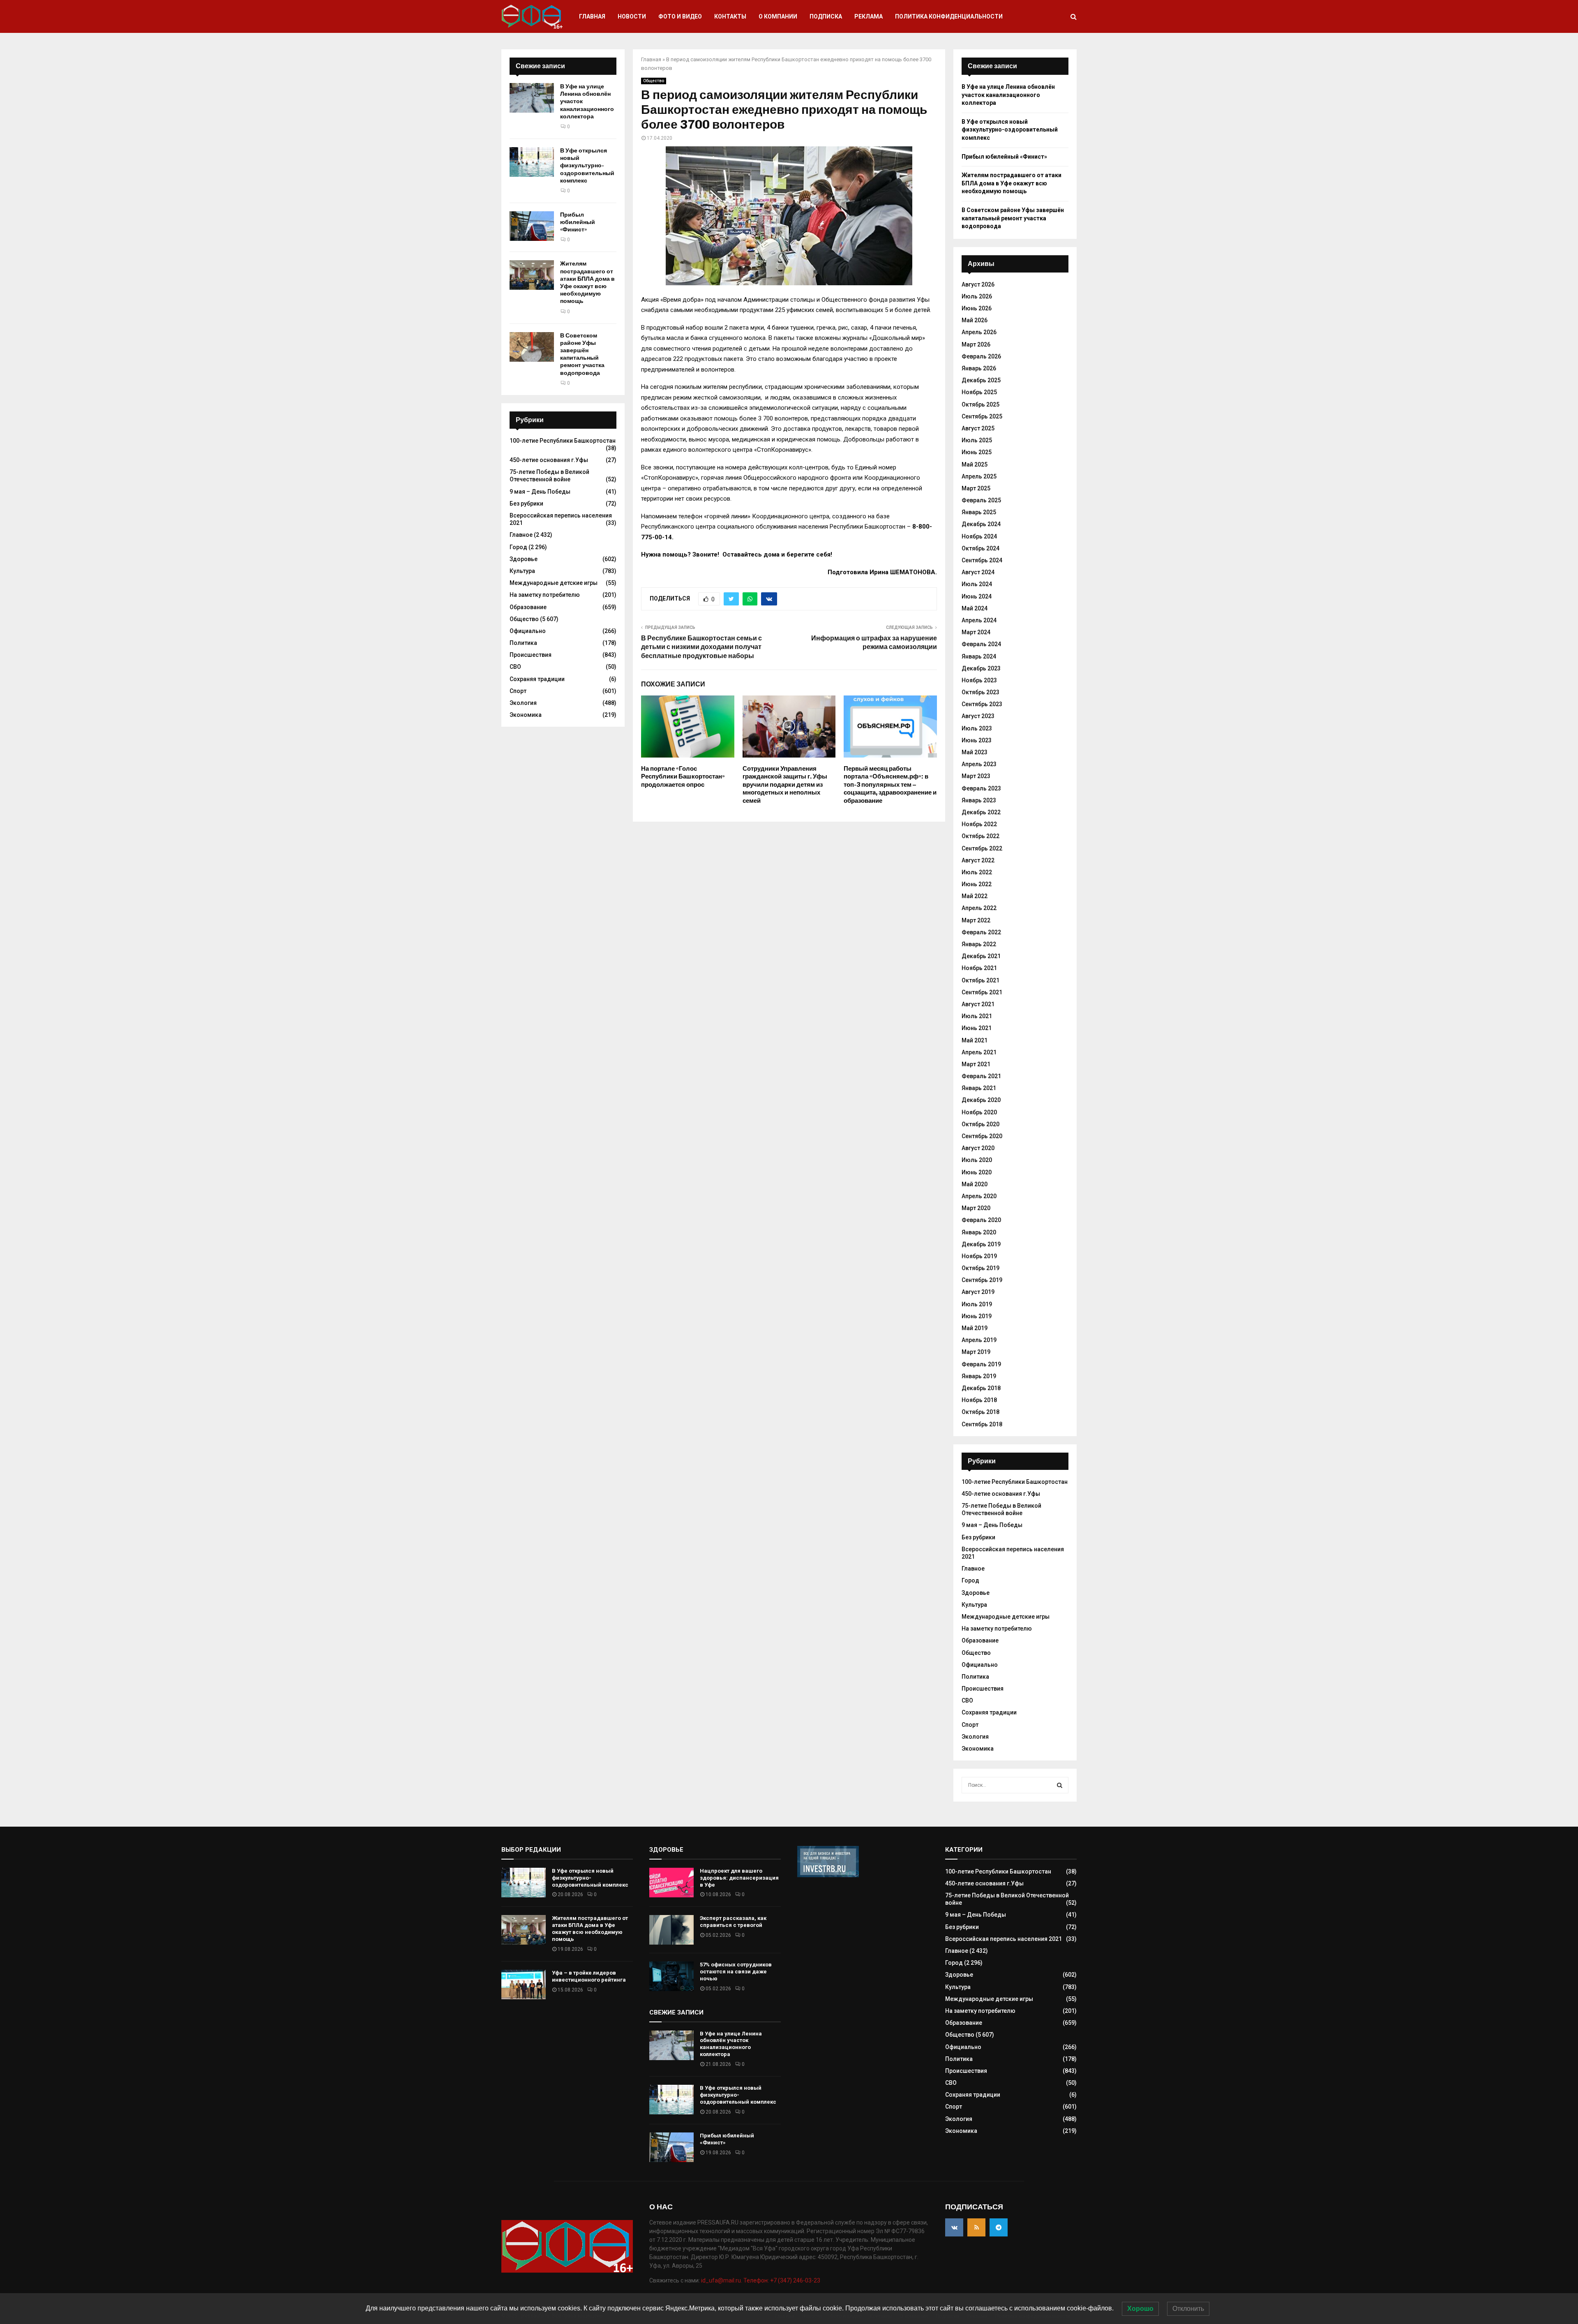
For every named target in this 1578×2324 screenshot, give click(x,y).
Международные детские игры (554, 583)
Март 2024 (976, 632)
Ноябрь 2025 (979, 392)
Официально (528, 631)
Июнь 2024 (977, 596)
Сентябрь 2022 (982, 848)
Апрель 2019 (979, 1340)
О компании (778, 16)
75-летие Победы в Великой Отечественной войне (549, 476)
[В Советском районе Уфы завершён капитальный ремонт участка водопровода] (532, 347)
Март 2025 (976, 488)
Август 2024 (978, 572)
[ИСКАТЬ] (1060, 1785)
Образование (528, 607)
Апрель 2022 (979, 908)
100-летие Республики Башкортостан (563, 441)
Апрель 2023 (979, 764)
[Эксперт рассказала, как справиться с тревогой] (671, 1930)
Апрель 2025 (979, 476)
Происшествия (531, 655)
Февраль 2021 (981, 1076)
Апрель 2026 (979, 332)
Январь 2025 (979, 512)
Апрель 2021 (979, 1052)
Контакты (730, 16)
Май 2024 (975, 608)
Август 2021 (978, 1004)
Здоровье (524, 559)
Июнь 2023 (977, 740)
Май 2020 (975, 1184)
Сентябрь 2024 (982, 560)
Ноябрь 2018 (979, 1400)
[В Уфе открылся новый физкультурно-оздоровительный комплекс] (532, 162)
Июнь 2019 (977, 1316)
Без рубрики (526, 504)
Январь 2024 (979, 656)
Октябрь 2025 (980, 404)
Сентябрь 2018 (982, 1424)
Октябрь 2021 (980, 980)
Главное (521, 535)
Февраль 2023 (981, 788)
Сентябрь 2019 (982, 1280)
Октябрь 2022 (980, 836)
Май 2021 (975, 1040)
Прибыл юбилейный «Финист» (578, 222)
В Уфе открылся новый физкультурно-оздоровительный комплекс (587, 166)
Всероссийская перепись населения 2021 (1004, 1939)
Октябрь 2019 (980, 1268)
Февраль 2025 (981, 500)
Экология (523, 703)
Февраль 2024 (981, 644)
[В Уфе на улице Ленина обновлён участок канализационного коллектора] (532, 98)
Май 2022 (975, 896)
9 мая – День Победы (540, 492)
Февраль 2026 (981, 356)
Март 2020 (976, 1208)
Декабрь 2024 (981, 524)
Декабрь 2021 (981, 956)
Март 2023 (976, 776)
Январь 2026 (979, 368)
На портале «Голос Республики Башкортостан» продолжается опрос (683, 777)
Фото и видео (680, 16)
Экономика (526, 715)
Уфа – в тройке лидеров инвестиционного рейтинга (589, 1976)
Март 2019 (976, 1352)
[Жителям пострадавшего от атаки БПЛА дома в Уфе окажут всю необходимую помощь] (532, 275)
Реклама (869, 16)
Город (518, 547)
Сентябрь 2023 (982, 704)
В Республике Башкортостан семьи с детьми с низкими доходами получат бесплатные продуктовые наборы (701, 647)
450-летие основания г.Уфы (549, 460)
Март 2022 (976, 920)
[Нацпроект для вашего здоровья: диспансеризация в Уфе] (671, 1883)
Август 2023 (978, 716)
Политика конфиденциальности (949, 16)
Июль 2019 (977, 1304)
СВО (515, 667)
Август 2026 (978, 284)
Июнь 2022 (977, 884)
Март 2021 (976, 1064)
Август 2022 (978, 860)
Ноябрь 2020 (979, 1112)
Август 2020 (978, 1148)
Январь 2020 (979, 1232)
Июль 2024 (977, 584)
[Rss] (976, 2227)
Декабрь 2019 (981, 1244)
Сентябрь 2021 (982, 992)
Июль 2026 (977, 296)
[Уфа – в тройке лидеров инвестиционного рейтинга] (524, 1984)
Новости (632, 16)
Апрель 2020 (979, 1196)
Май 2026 (975, 320)
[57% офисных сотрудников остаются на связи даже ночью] (671, 1976)
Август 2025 (978, 428)
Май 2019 (975, 1328)
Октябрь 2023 (980, 692)
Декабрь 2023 (981, 668)
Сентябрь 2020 (982, 1136)
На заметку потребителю (545, 595)
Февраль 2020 (981, 1220)
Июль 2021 (977, 1016)
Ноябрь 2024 (979, 536)
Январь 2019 (979, 1376)
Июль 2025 (977, 440)
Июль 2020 (977, 1160)
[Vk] (954, 2227)
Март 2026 (976, 344)
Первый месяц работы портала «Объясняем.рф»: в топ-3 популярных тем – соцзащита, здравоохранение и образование (890, 785)
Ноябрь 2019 (979, 1256)
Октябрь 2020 (980, 1124)
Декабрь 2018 (981, 1388)
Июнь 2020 (977, 1172)
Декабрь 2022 (981, 812)
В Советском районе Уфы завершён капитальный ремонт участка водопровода (582, 354)
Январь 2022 (979, 944)
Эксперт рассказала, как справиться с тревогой (733, 1922)
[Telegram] (999, 2227)
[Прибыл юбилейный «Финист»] (532, 226)
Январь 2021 (979, 1088)
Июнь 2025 (977, 452)
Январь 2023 (979, 800)
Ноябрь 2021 (979, 968)
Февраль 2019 (981, 1364)
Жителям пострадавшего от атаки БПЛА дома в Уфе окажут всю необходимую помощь (587, 282)
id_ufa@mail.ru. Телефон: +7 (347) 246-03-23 (761, 2280)
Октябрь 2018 (980, 1412)
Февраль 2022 (981, 932)
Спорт (518, 691)
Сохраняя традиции (537, 679)
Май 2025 (975, 464)
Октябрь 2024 (980, 548)
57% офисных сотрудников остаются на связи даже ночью (736, 1972)
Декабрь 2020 (981, 1100)
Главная (592, 16)
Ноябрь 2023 (979, 680)
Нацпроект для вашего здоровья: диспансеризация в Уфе (739, 1878)
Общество (654, 81)
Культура (522, 571)
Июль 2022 (977, 872)
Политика (523, 643)
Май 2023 (975, 752)
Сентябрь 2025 (982, 416)
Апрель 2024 (979, 620)
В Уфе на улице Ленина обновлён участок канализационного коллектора (1008, 95)
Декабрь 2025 (981, 380)
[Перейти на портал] (828, 1875)
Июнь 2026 (977, 308)
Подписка (826, 16)
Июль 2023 (977, 728)
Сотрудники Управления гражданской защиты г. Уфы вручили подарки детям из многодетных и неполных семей (785, 785)
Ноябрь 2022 (979, 824)
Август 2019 (978, 1292)
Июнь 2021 (977, 1028)
